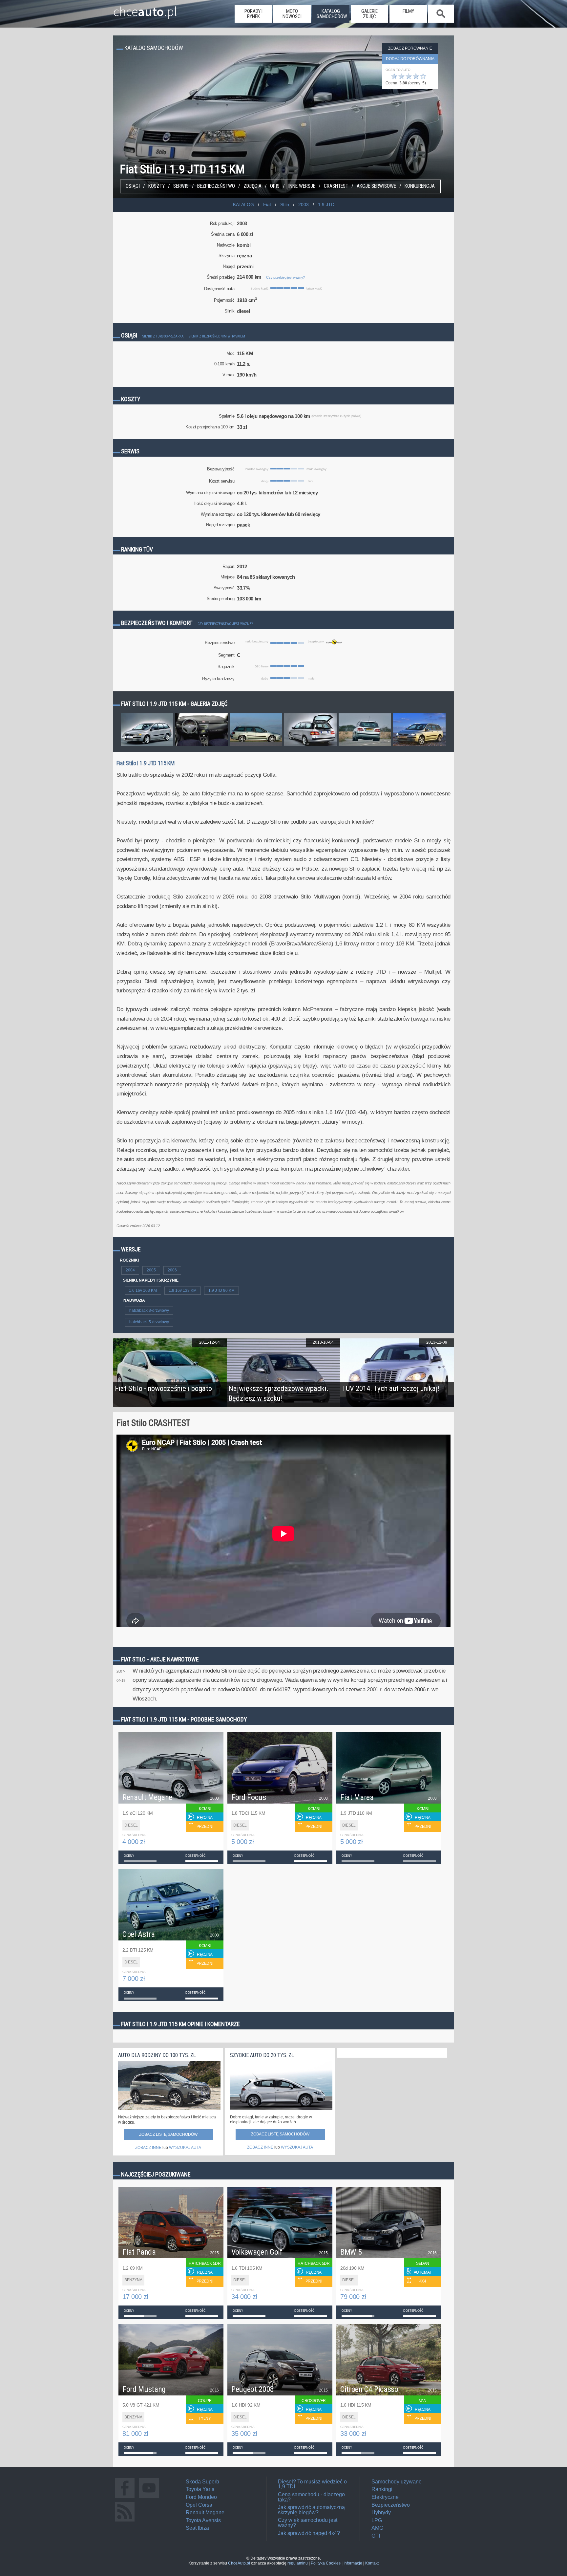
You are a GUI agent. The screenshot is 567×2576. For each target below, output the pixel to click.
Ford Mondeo (201, 2497)
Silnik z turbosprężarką (163, 336)
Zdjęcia (252, 186)
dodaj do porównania (410, 59)
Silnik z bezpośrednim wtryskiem (217, 336)
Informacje (353, 2563)
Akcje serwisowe (376, 186)
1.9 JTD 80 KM (221, 1290)
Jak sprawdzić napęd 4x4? (309, 2533)
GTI (376, 2536)
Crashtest (336, 186)
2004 (130, 1270)
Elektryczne (385, 2497)
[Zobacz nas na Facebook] (125, 2498)
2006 (172, 1270)
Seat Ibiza (197, 2528)
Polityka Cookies (326, 2563)
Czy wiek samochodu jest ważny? (308, 2523)
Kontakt (372, 2563)
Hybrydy (381, 2512)
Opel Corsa (199, 2505)
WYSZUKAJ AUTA (185, 2148)
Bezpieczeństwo (216, 186)
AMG (377, 2528)
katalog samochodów (332, 14)
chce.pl (145, 9)
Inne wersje (302, 186)
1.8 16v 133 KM (183, 1290)
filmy (408, 11)
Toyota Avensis (203, 2520)
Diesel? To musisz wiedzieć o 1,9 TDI (312, 2484)
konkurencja (420, 186)
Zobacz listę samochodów (168, 2134)
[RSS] (125, 2521)
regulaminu (298, 2563)
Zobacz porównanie (410, 48)
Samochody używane (397, 2482)
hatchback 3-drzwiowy (149, 1310)
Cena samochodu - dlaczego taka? (311, 2497)
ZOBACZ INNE (148, 2148)
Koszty (157, 186)
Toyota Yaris (200, 2489)
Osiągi (133, 186)
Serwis (181, 186)
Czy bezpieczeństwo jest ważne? (225, 624)
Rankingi (382, 2489)
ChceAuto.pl (239, 2563)
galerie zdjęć (369, 14)
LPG (377, 2520)
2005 (151, 1270)
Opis (275, 186)
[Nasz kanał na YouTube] (149, 2498)
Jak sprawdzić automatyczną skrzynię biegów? (311, 2510)
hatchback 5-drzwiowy (149, 1322)
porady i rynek (253, 14)
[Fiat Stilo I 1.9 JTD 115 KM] (147, 746)
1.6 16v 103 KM (143, 1290)
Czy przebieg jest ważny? (285, 277)
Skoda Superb (202, 2482)
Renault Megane (205, 2512)
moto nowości (292, 14)
